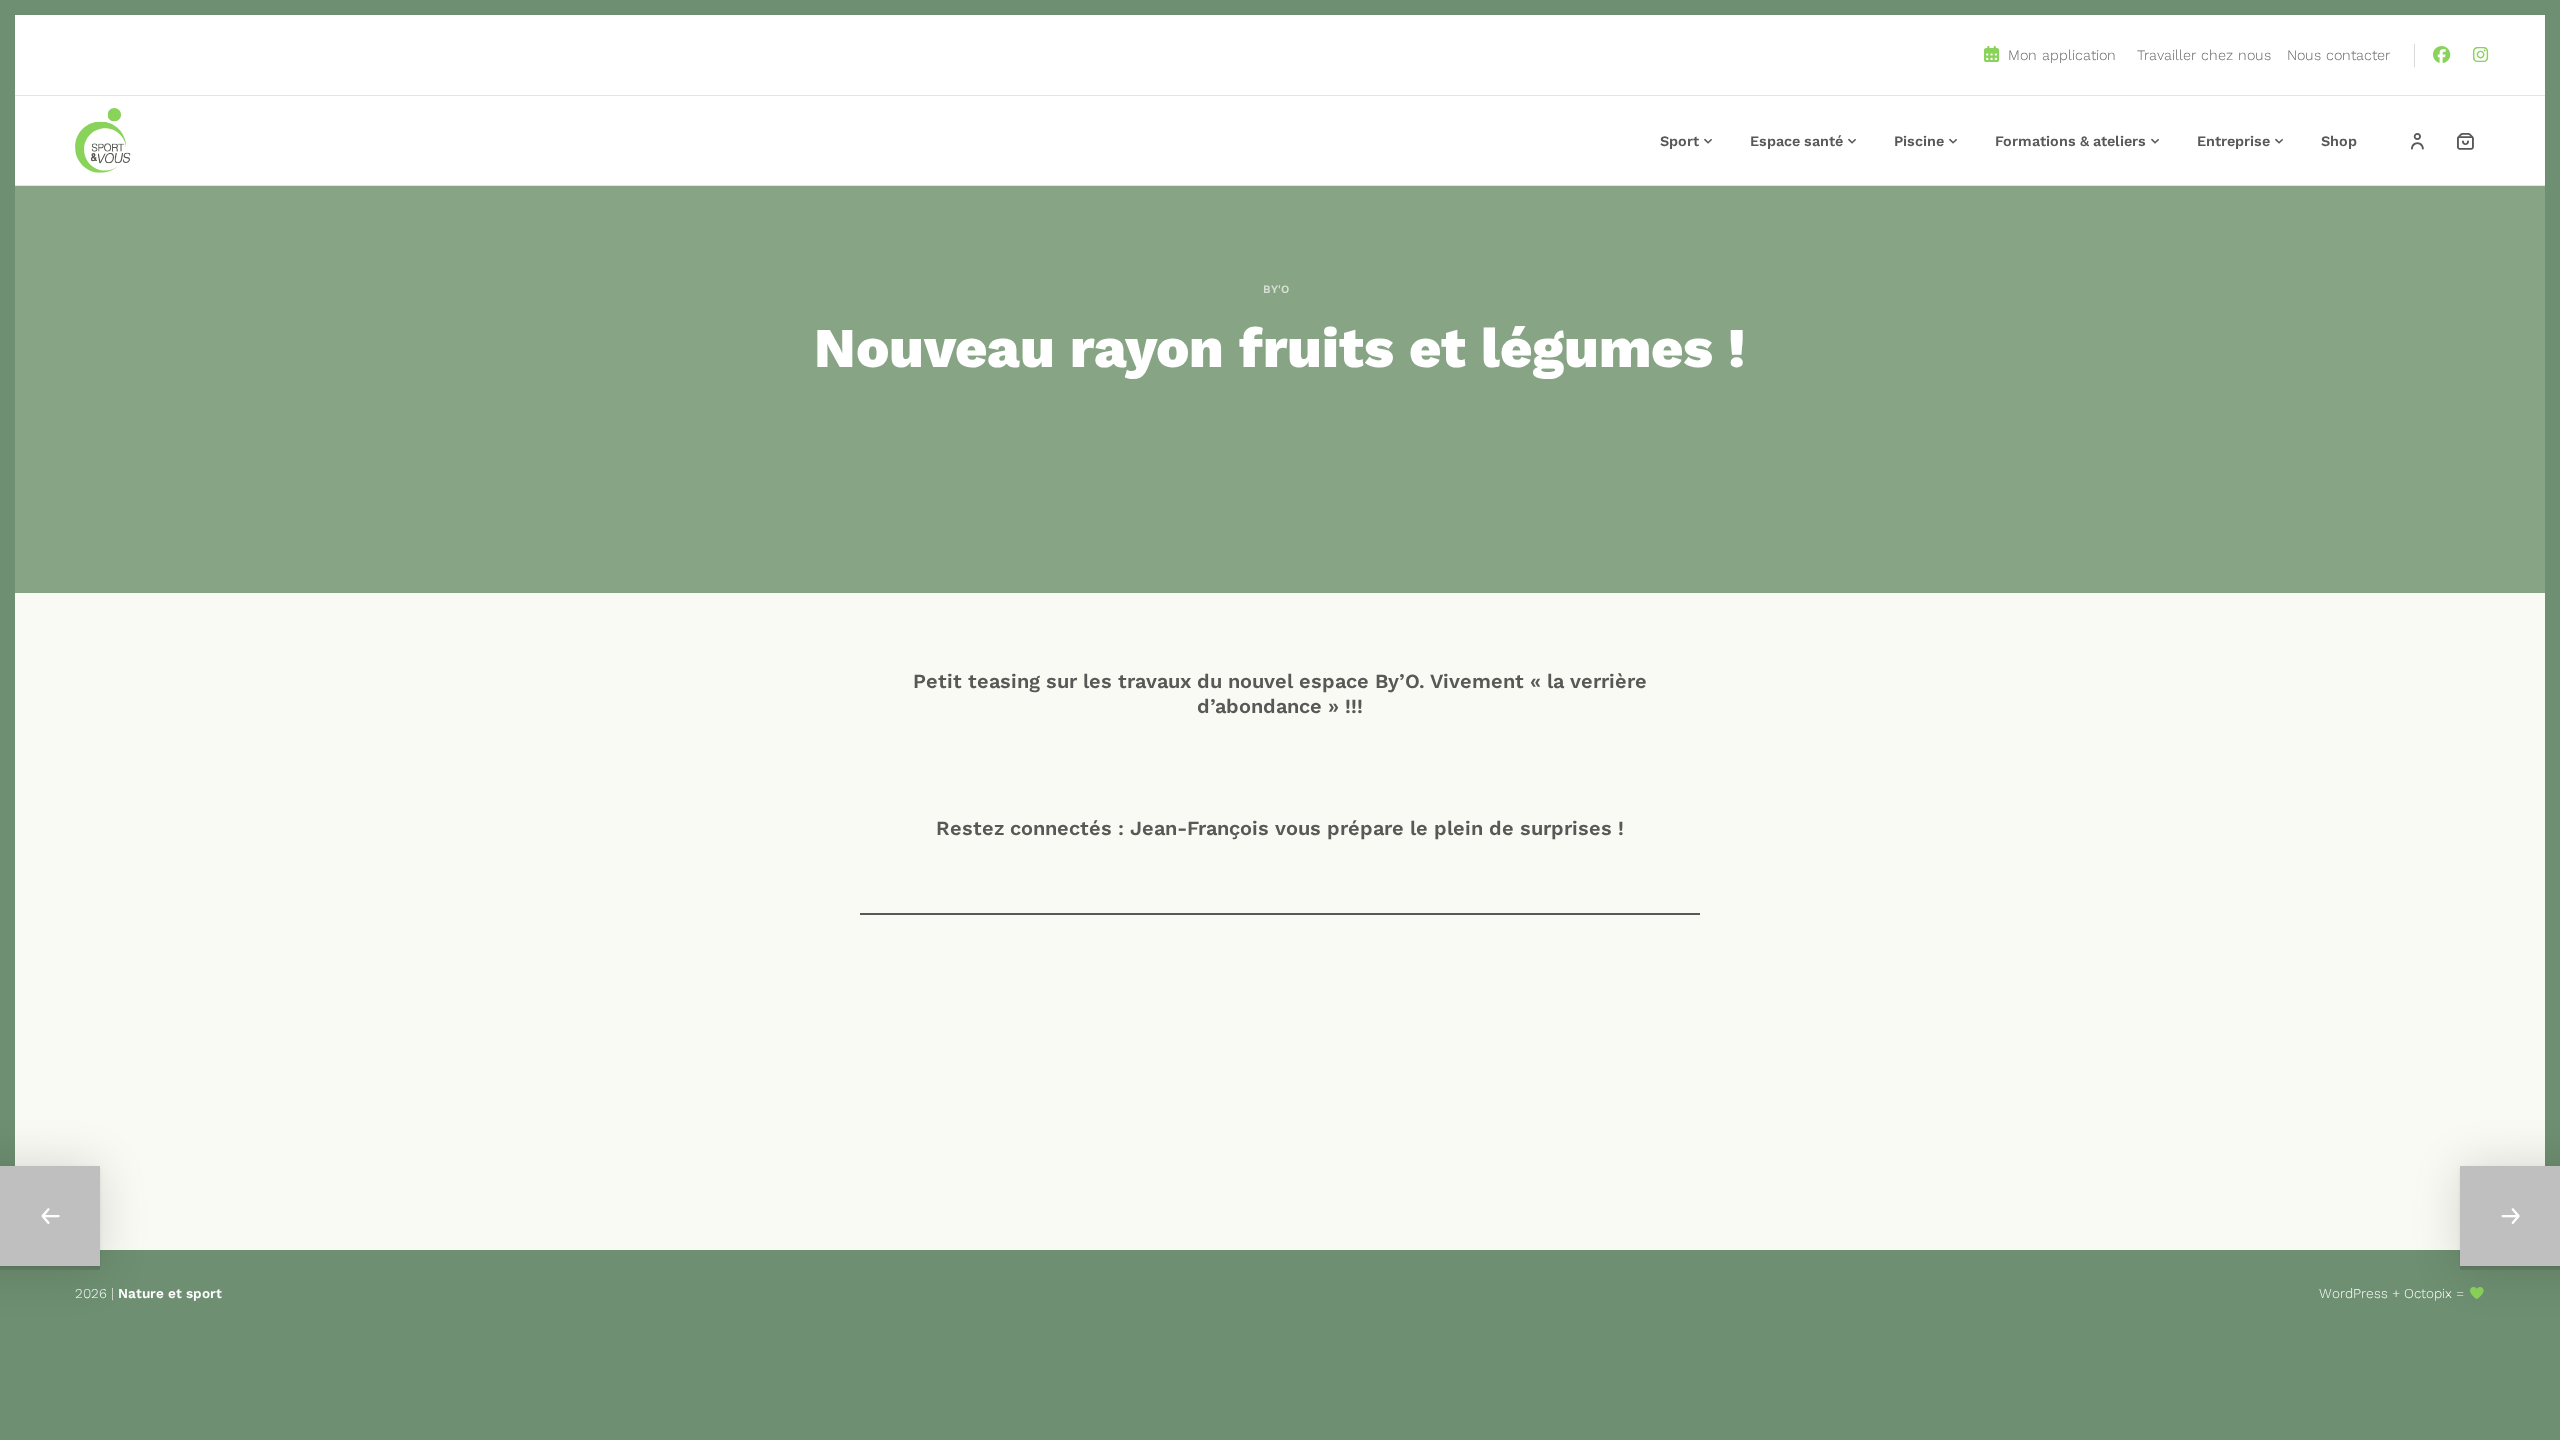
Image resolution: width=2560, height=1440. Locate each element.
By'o (1276, 289)
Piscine (1919, 141)
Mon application (2059, 55)
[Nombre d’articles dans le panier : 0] (2465, 141)
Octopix (2428, 1293)
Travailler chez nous (2204, 55)
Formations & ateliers (2070, 141)
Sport (1679, 141)
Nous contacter (2338, 55)
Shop (2339, 141)
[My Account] (2417, 141)
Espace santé (1796, 141)
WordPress (2353, 1293)
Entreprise (2233, 141)
